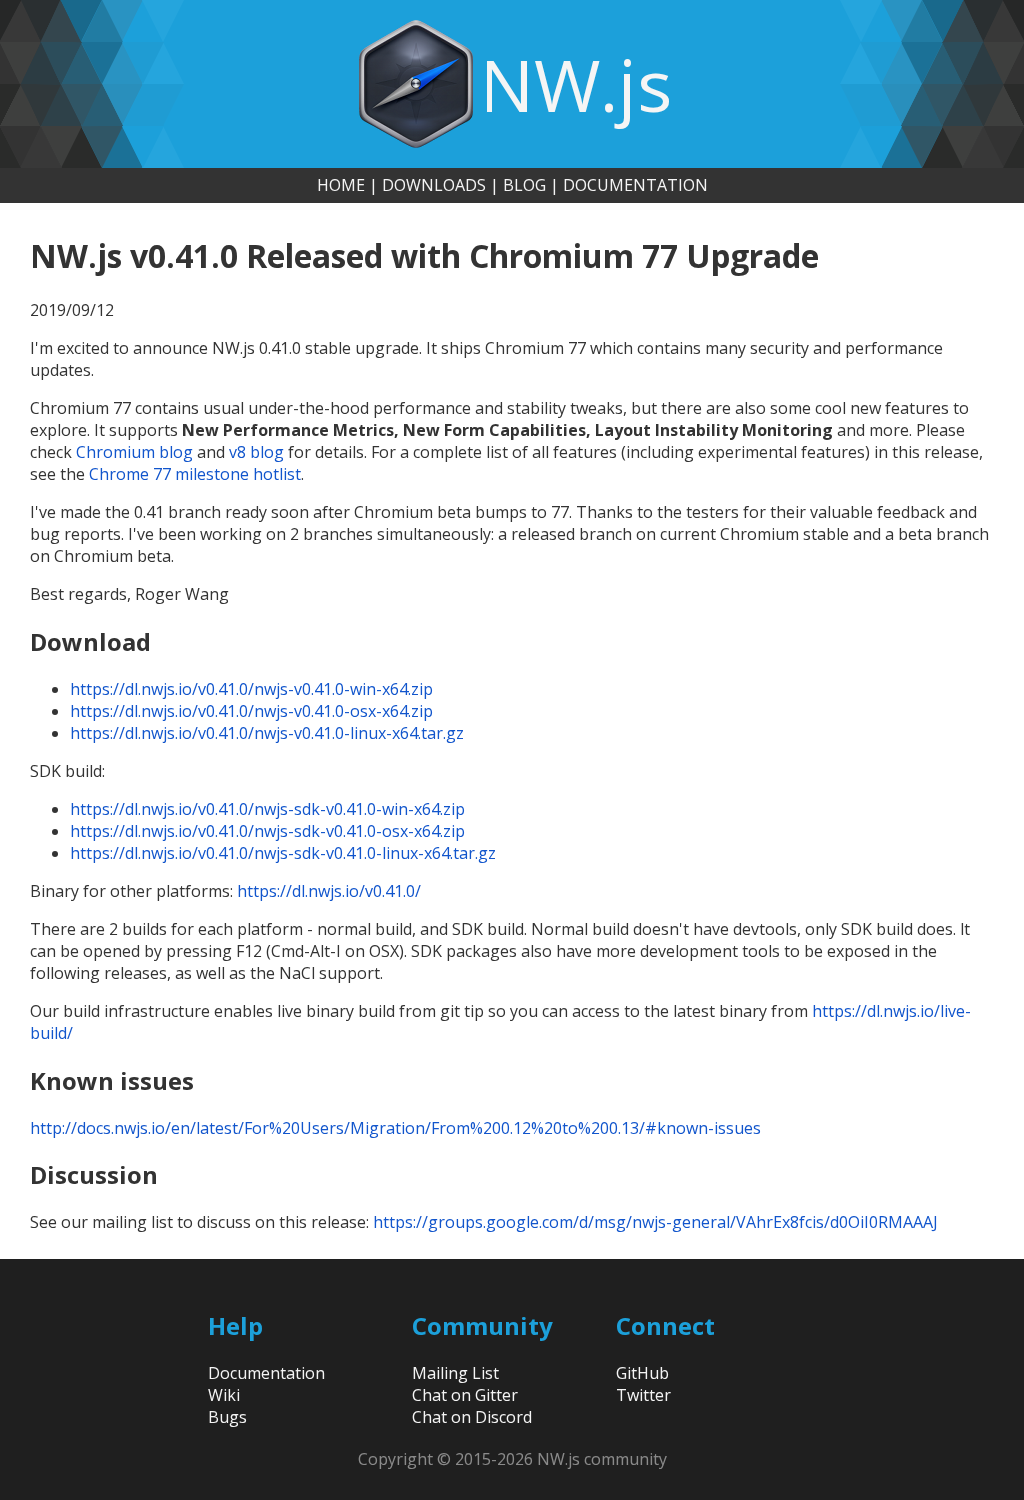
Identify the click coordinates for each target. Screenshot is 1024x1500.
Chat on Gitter (465, 1395)
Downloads (434, 185)
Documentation (635, 185)
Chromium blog (134, 452)
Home (341, 185)
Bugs (227, 1417)
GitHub (642, 1373)
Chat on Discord (472, 1417)
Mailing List (455, 1373)
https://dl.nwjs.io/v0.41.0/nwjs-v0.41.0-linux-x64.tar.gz (267, 733)
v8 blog (256, 452)
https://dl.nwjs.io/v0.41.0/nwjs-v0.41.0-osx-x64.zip (251, 711)
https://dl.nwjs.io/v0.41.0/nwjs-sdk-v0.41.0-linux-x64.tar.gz (283, 853)
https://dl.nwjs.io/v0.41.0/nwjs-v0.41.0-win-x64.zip (251, 689)
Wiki (224, 1395)
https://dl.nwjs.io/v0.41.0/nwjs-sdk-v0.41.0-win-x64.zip (267, 809)
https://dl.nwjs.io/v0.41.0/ (329, 891)
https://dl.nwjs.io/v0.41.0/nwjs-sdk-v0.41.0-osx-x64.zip (267, 831)
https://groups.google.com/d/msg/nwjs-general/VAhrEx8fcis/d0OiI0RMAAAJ (655, 1222)
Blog (524, 185)
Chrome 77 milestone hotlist (195, 474)
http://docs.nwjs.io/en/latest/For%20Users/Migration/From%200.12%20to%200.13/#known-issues (395, 1128)
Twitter (643, 1395)
